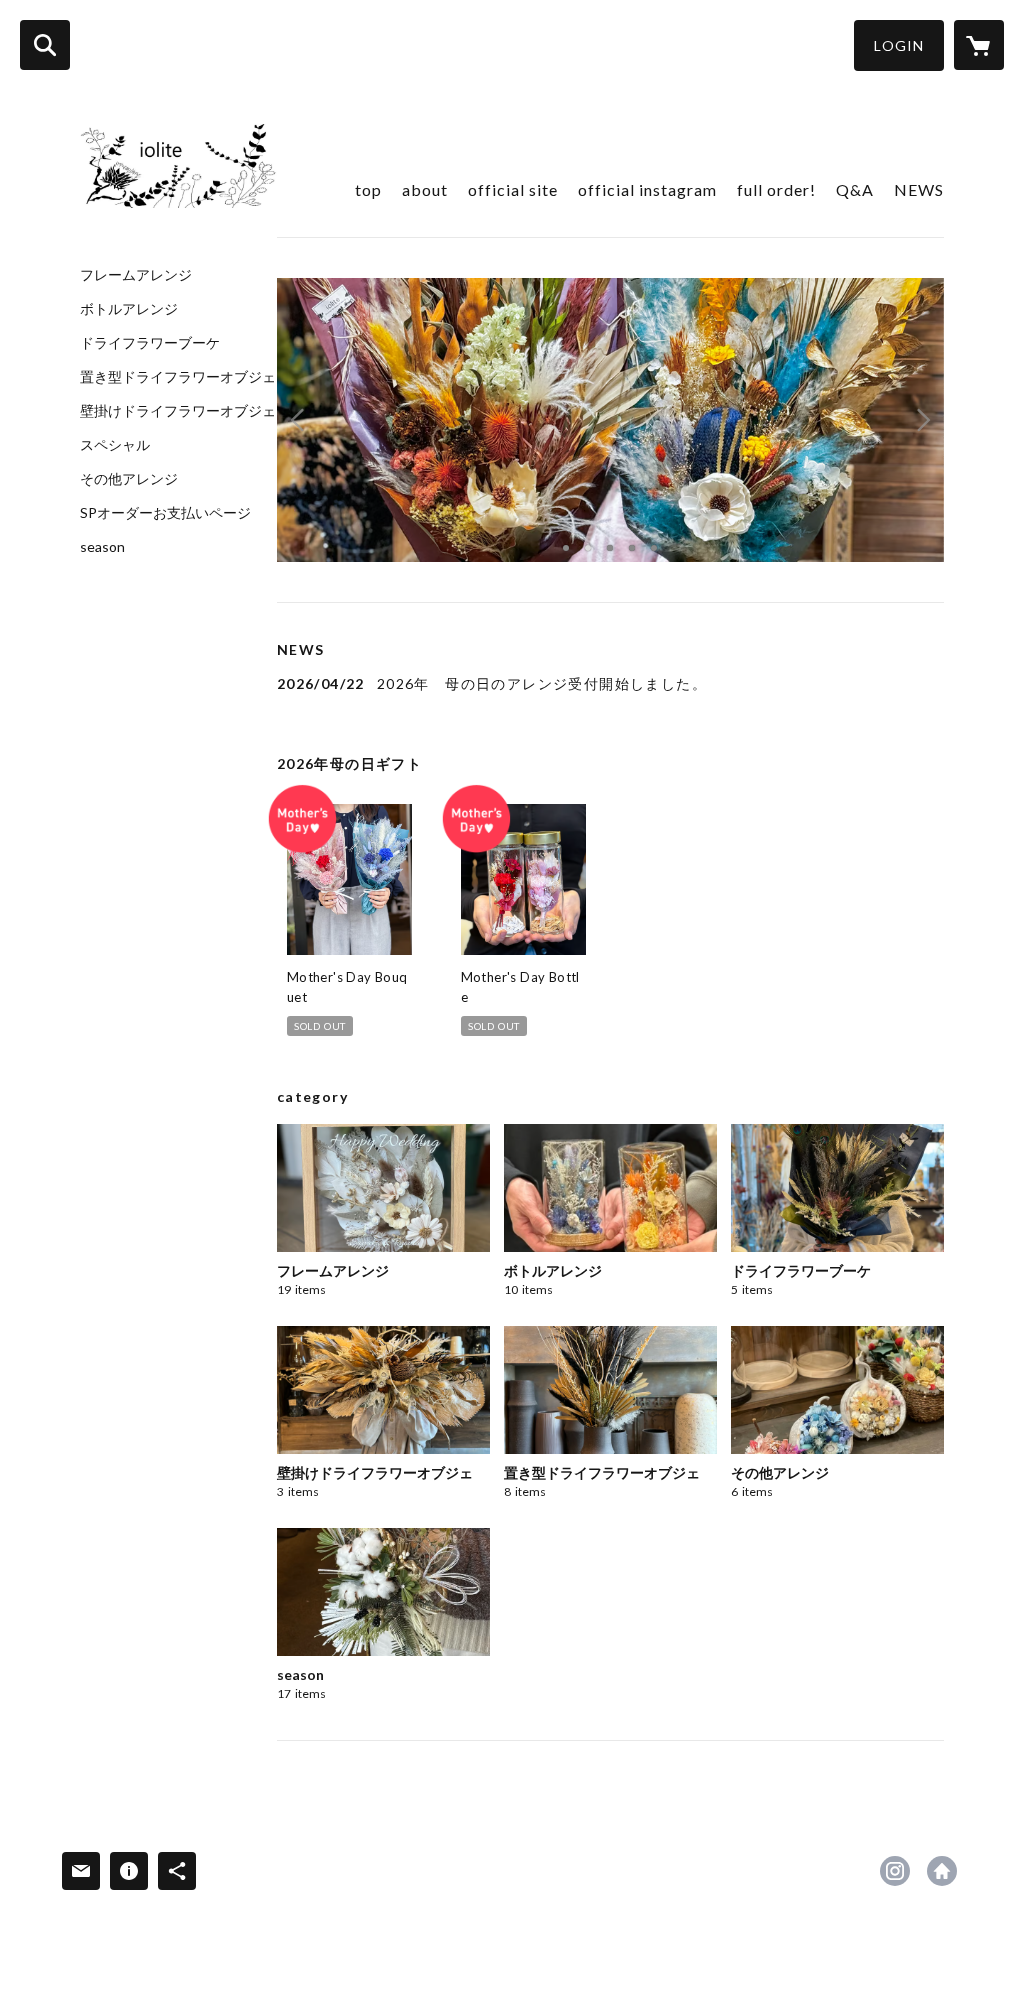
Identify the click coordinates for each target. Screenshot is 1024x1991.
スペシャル (115, 445)
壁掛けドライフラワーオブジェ (178, 411)
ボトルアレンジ (129, 309)
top (368, 189)
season (102, 547)
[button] (899, 45)
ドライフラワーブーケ (150, 343)
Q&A (855, 189)
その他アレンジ (129, 479)
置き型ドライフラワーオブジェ (178, 377)
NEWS (919, 189)
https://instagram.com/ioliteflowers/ (895, 1871)
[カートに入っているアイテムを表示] (979, 45)
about (425, 189)
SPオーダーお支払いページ (165, 513)
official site (513, 189)
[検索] (45, 45)
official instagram (647, 189)
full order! (776, 189)
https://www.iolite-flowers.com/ (942, 1871)
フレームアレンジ (136, 275)
